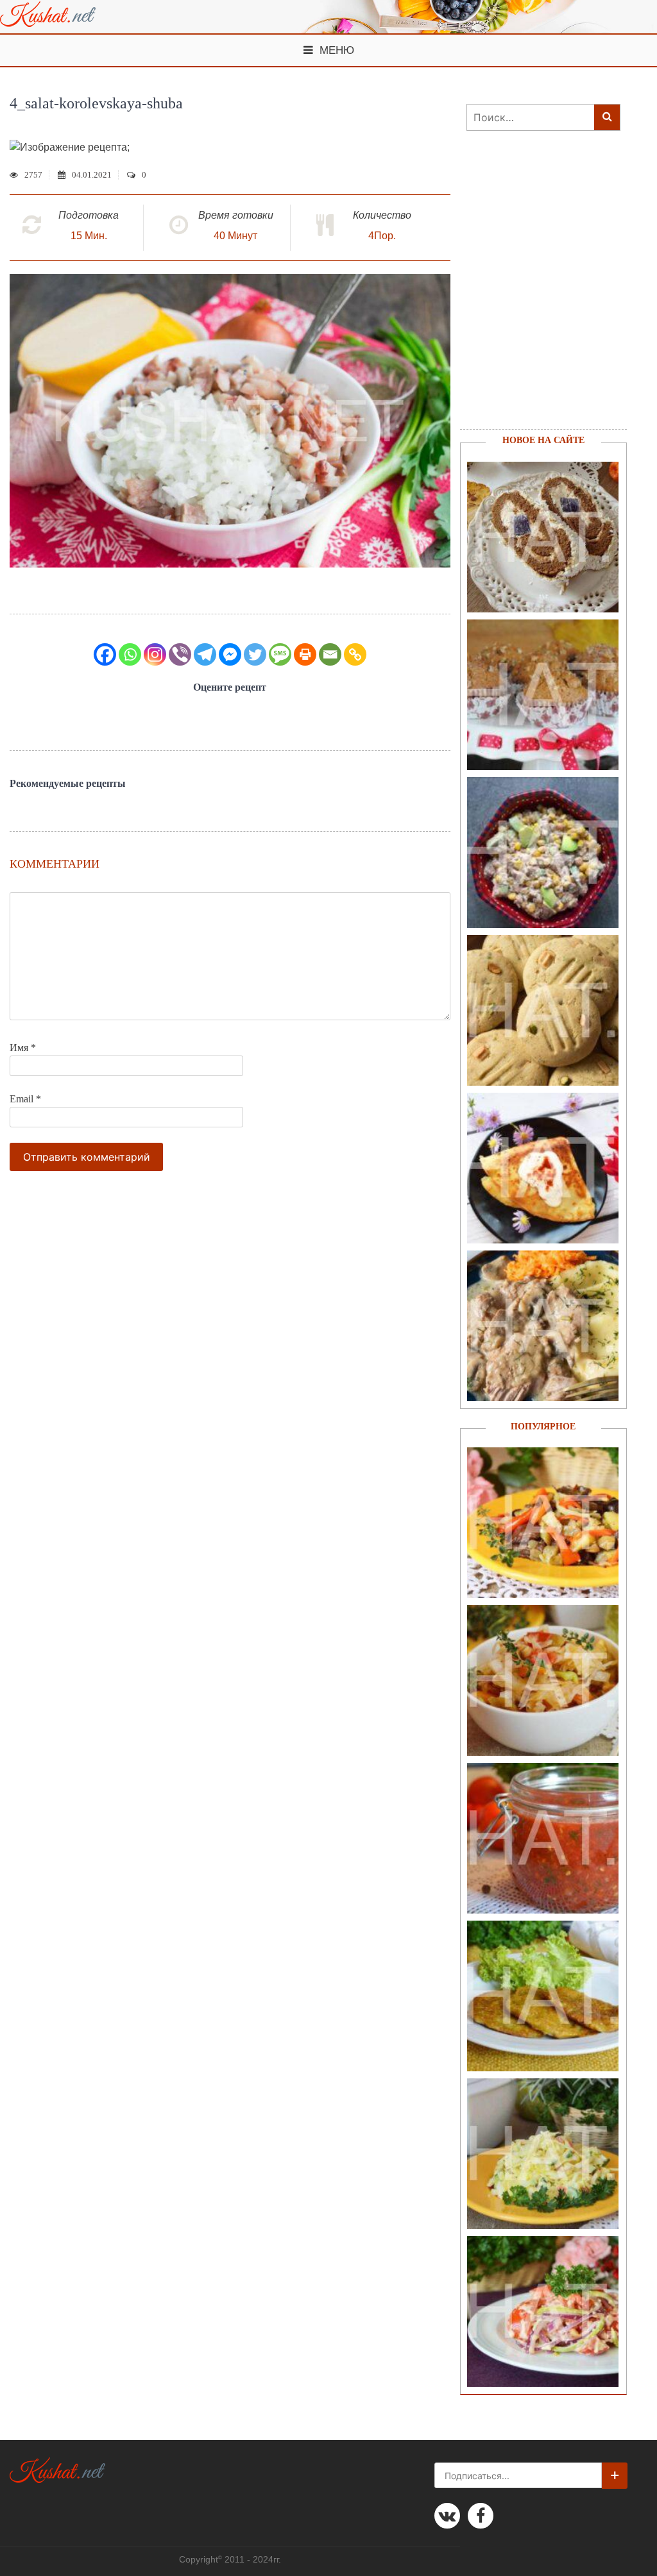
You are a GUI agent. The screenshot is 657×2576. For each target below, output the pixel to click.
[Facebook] (105, 654)
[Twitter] (255, 654)
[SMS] (280, 654)
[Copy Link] (355, 654)
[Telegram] (205, 654)
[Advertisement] (537, 296)
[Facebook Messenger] (230, 654)
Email (25, 1099)
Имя (23, 1048)
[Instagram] (155, 654)
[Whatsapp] (130, 654)
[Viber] (180, 654)
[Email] (330, 654)
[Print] (305, 654)
